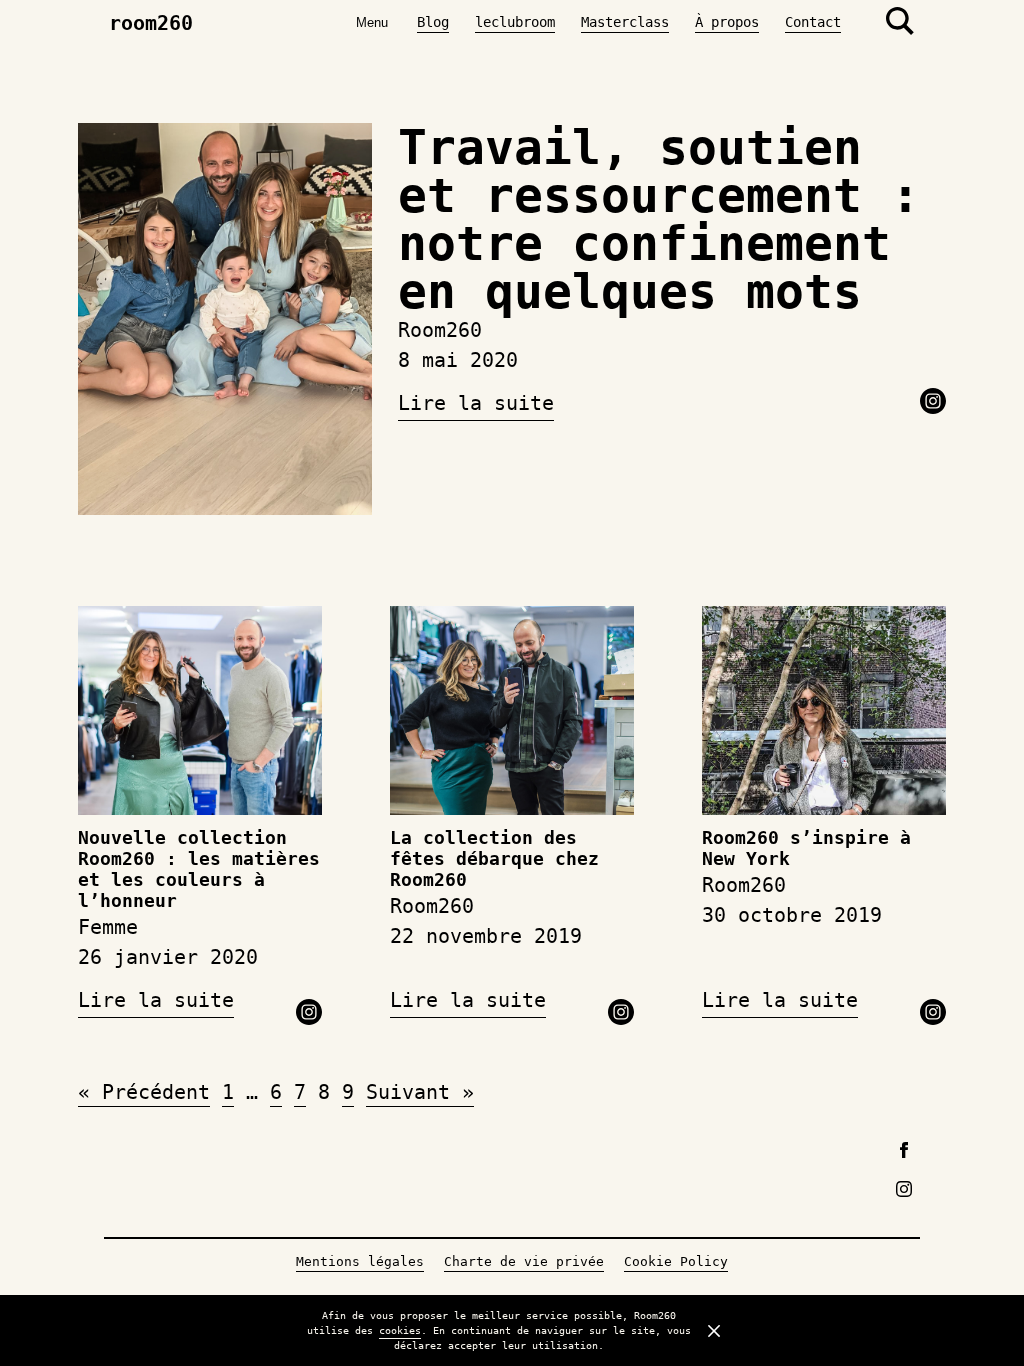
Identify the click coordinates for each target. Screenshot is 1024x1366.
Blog (433, 22)
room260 (151, 23)
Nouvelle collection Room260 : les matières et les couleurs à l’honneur (199, 869)
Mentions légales (360, 1261)
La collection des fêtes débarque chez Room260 (494, 859)
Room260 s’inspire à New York (806, 848)
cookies (400, 1330)
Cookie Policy (676, 1261)
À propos (727, 22)
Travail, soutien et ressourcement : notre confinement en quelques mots (659, 219)
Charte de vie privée (524, 1261)
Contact (813, 22)
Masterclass (625, 22)
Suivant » (420, 1092)
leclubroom (515, 22)
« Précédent (144, 1092)
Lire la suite (476, 403)
